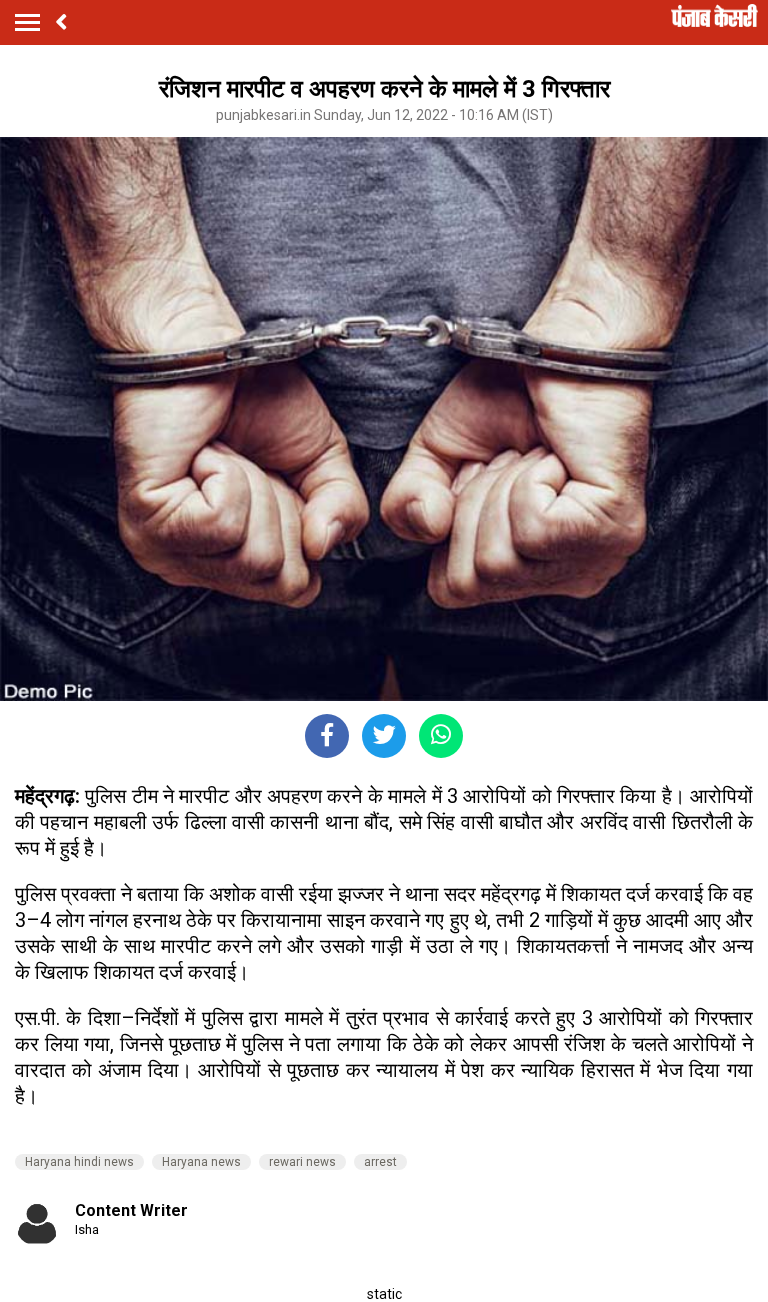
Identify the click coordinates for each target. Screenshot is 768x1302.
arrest (380, 1162)
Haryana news (201, 1162)
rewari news (302, 1162)
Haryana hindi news (79, 1162)
